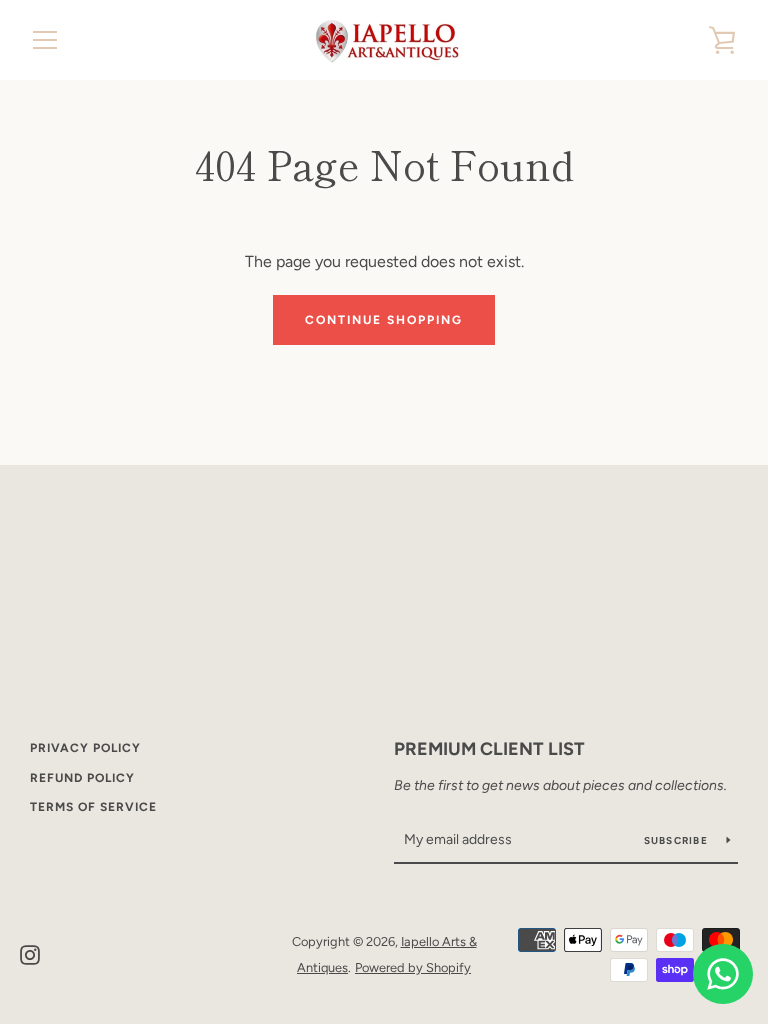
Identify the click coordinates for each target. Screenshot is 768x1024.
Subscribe (678, 840)
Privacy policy (85, 748)
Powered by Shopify (413, 967)
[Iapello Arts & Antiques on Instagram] (30, 953)
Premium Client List (489, 749)
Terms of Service (93, 807)
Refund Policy (82, 778)
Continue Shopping (384, 320)
